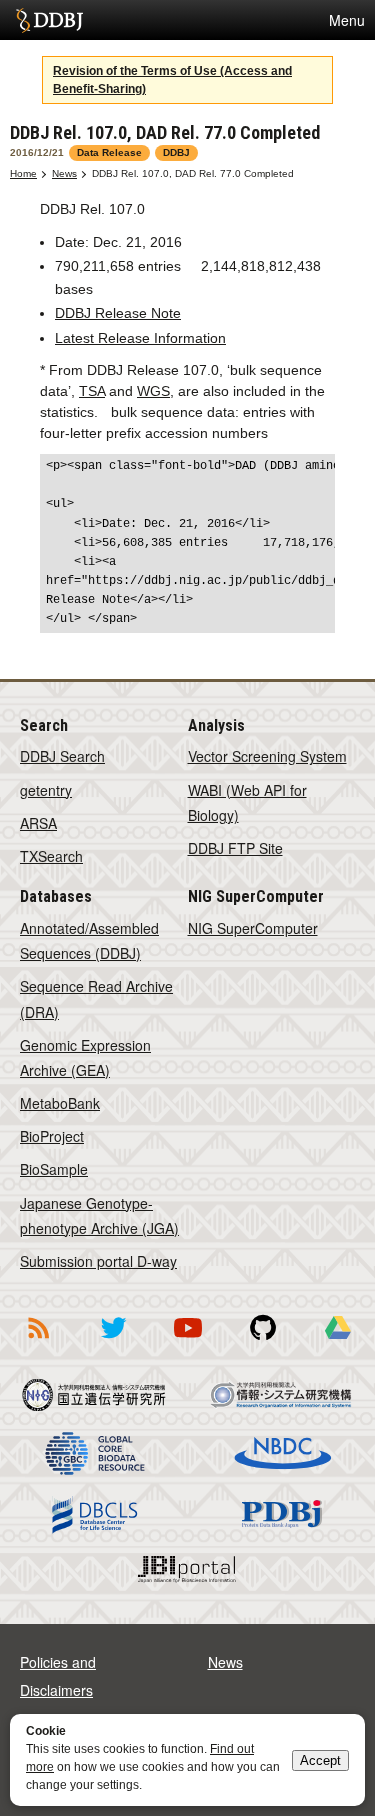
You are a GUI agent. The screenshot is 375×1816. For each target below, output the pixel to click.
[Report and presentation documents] (338, 1342)
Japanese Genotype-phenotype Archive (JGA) (99, 1215)
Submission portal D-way (98, 1261)
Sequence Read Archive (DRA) (96, 998)
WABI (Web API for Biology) (247, 802)
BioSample (54, 1169)
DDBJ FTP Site (235, 848)
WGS (153, 391)
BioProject (52, 1136)
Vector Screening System (267, 756)
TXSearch (51, 856)
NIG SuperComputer (253, 928)
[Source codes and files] (263, 1342)
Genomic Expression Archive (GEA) (85, 1057)
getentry (46, 790)
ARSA (38, 823)
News (64, 173)
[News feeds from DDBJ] (38, 1342)
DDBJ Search (62, 756)
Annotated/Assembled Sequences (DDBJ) (89, 940)
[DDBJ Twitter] (113, 1342)
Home (23, 173)
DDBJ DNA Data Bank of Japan (49, 20)
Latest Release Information (140, 338)
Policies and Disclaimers (58, 1676)
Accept (320, 1760)
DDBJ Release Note (118, 313)
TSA (92, 391)
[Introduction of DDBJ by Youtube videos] (188, 1342)
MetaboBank (60, 1103)
